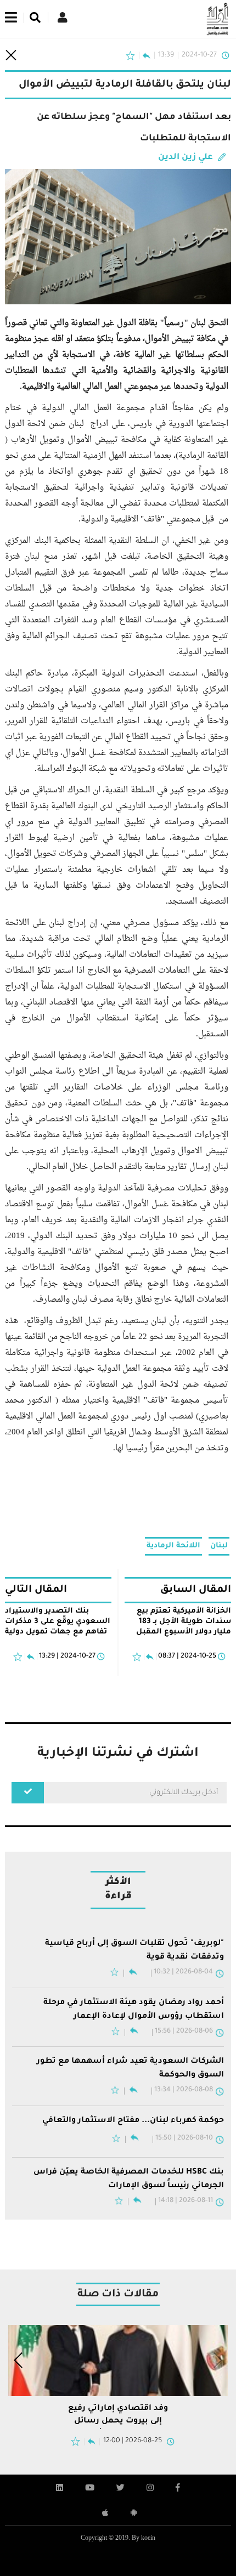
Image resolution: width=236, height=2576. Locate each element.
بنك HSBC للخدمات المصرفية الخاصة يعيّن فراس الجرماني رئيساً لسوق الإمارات (129, 2166)
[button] (19, 2345)
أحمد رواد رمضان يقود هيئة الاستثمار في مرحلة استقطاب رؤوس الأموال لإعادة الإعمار (134, 2004)
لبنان (219, 1546)
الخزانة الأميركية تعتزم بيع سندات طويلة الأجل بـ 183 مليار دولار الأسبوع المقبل (184, 1622)
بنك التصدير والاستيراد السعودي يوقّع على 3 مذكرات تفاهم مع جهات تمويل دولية (58, 1622)
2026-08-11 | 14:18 (186, 2186)
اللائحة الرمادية (173, 1546)
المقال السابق (196, 1590)
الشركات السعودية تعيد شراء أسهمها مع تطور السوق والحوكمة (130, 2059)
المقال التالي (36, 1590)
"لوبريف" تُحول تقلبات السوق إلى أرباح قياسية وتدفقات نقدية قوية (134, 1949)
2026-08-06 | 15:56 (184, 2024)
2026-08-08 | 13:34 (184, 2079)
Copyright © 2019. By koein (118, 2523)
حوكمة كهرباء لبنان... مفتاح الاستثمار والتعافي (133, 2109)
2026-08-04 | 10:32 (183, 1968)
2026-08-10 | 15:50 (184, 2127)
